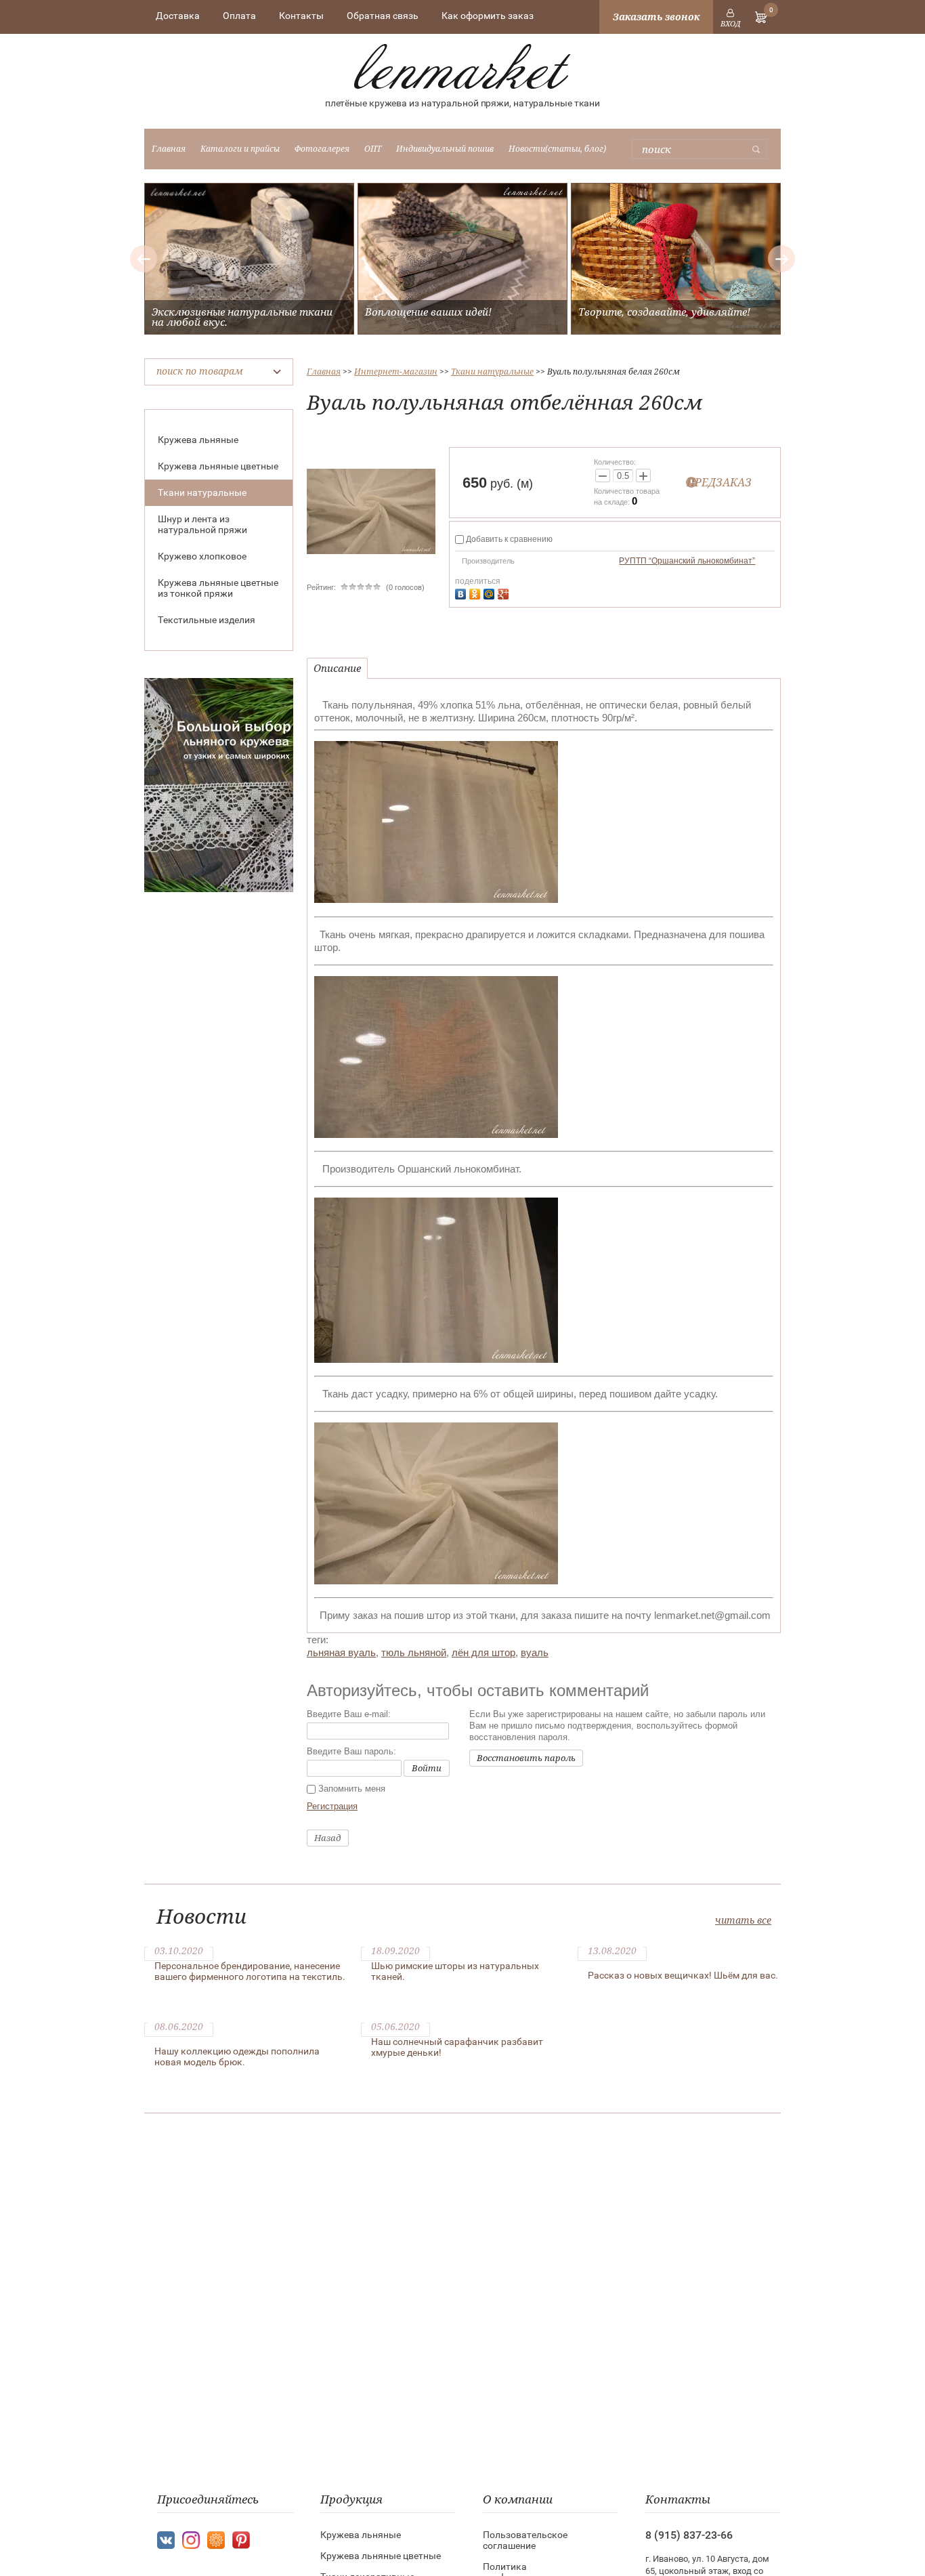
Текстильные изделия (207, 620)
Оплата (239, 16)
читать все (743, 1920)
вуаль (535, 1652)
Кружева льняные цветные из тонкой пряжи (218, 588)
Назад (328, 1838)
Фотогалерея (322, 149)
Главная (169, 149)
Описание (337, 668)
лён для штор (483, 1652)
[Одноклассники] (476, 592)
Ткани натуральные (202, 492)
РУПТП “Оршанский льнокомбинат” (687, 561)
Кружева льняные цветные (218, 466)
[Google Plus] (505, 592)
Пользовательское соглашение (525, 2540)
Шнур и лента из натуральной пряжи (202, 524)
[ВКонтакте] (462, 592)
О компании (518, 2499)
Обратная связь (383, 16)
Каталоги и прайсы (240, 149)
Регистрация (332, 1806)
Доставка (178, 16)
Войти (427, 1768)
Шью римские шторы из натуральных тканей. (455, 1971)
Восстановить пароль (526, 1758)
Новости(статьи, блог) (557, 149)
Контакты (301, 16)
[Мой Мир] (491, 592)
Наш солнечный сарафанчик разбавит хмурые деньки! (457, 2047)
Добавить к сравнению (508, 539)
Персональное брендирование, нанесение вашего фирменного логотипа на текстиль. (250, 1971)
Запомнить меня (350, 1789)
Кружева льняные (198, 440)
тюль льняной (414, 1652)
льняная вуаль (341, 1652)
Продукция (351, 2499)
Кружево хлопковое (202, 556)
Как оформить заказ (488, 16)
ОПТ (373, 149)
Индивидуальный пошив (445, 149)
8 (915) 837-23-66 (689, 2535)
